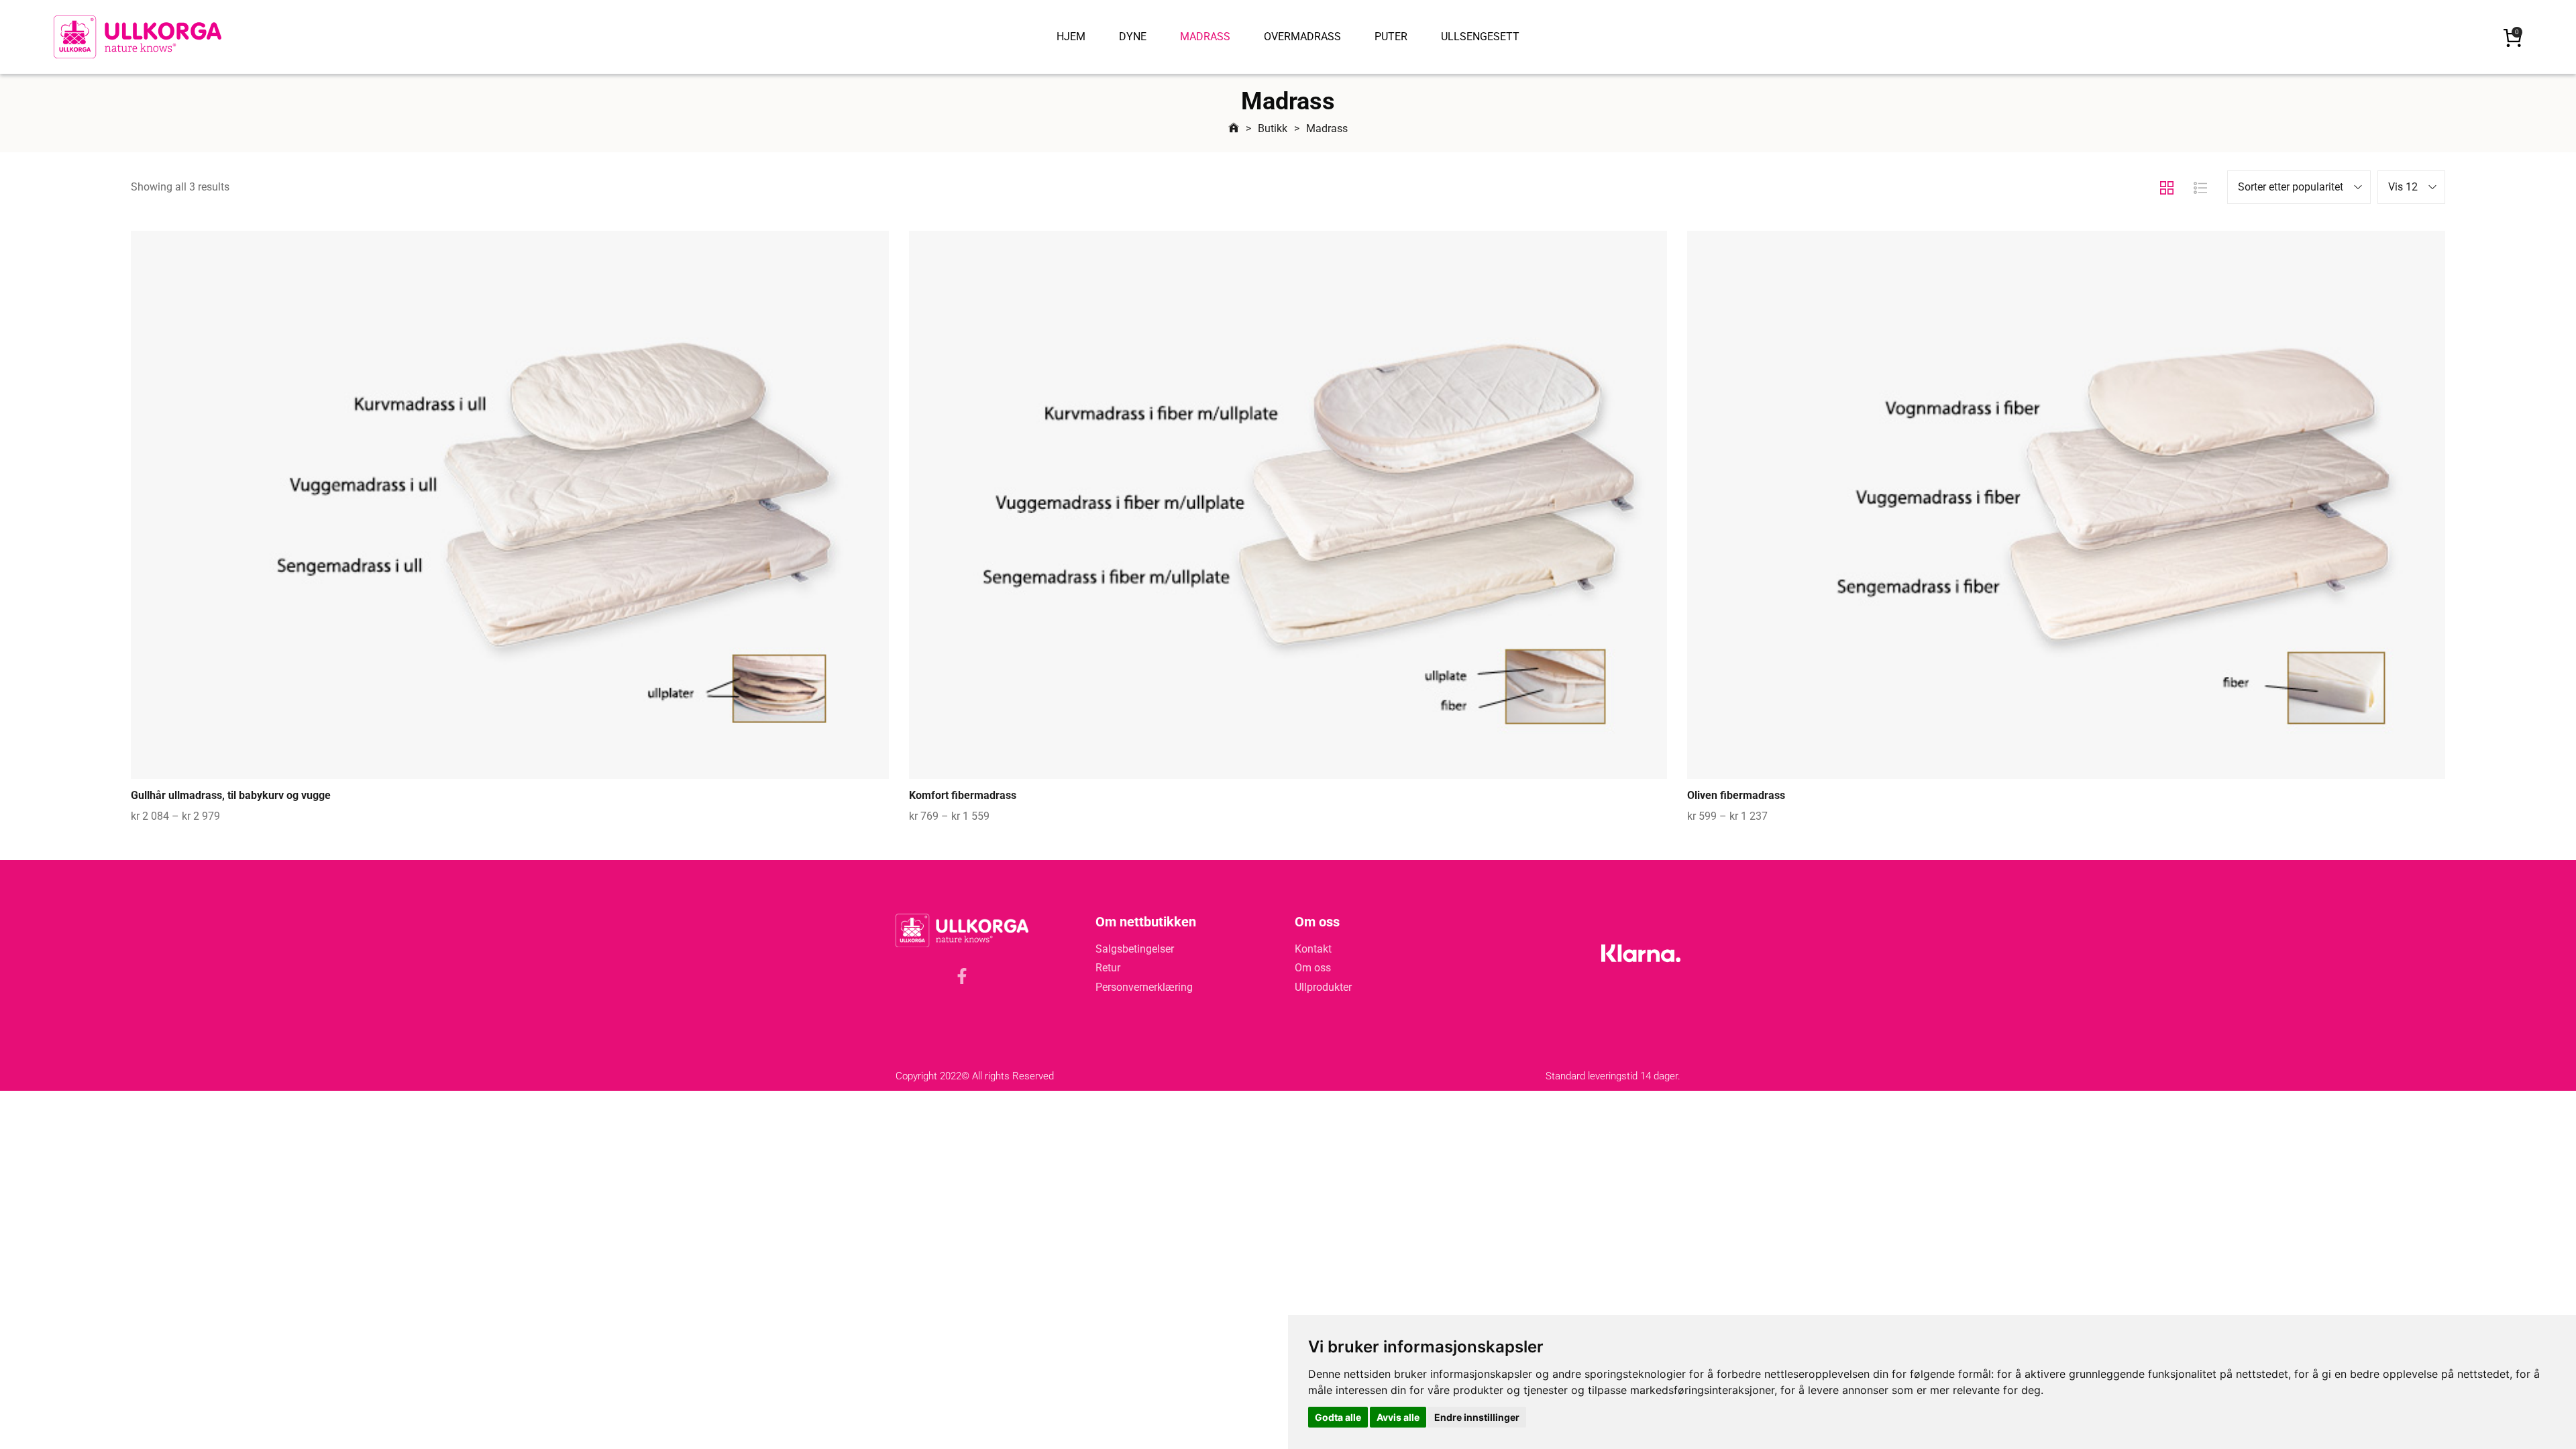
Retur (1108, 968)
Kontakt (1313, 949)
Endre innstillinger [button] (1477, 1417)
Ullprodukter (1323, 987)
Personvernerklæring (1144, 987)
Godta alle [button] (1338, 1417)
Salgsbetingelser (1135, 949)
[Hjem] (1234, 128)
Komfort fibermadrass (963, 795)
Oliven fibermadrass (1736, 795)
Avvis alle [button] (1398, 1417)
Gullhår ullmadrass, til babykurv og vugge (231, 795)
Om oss (1313, 968)
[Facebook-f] (962, 976)
